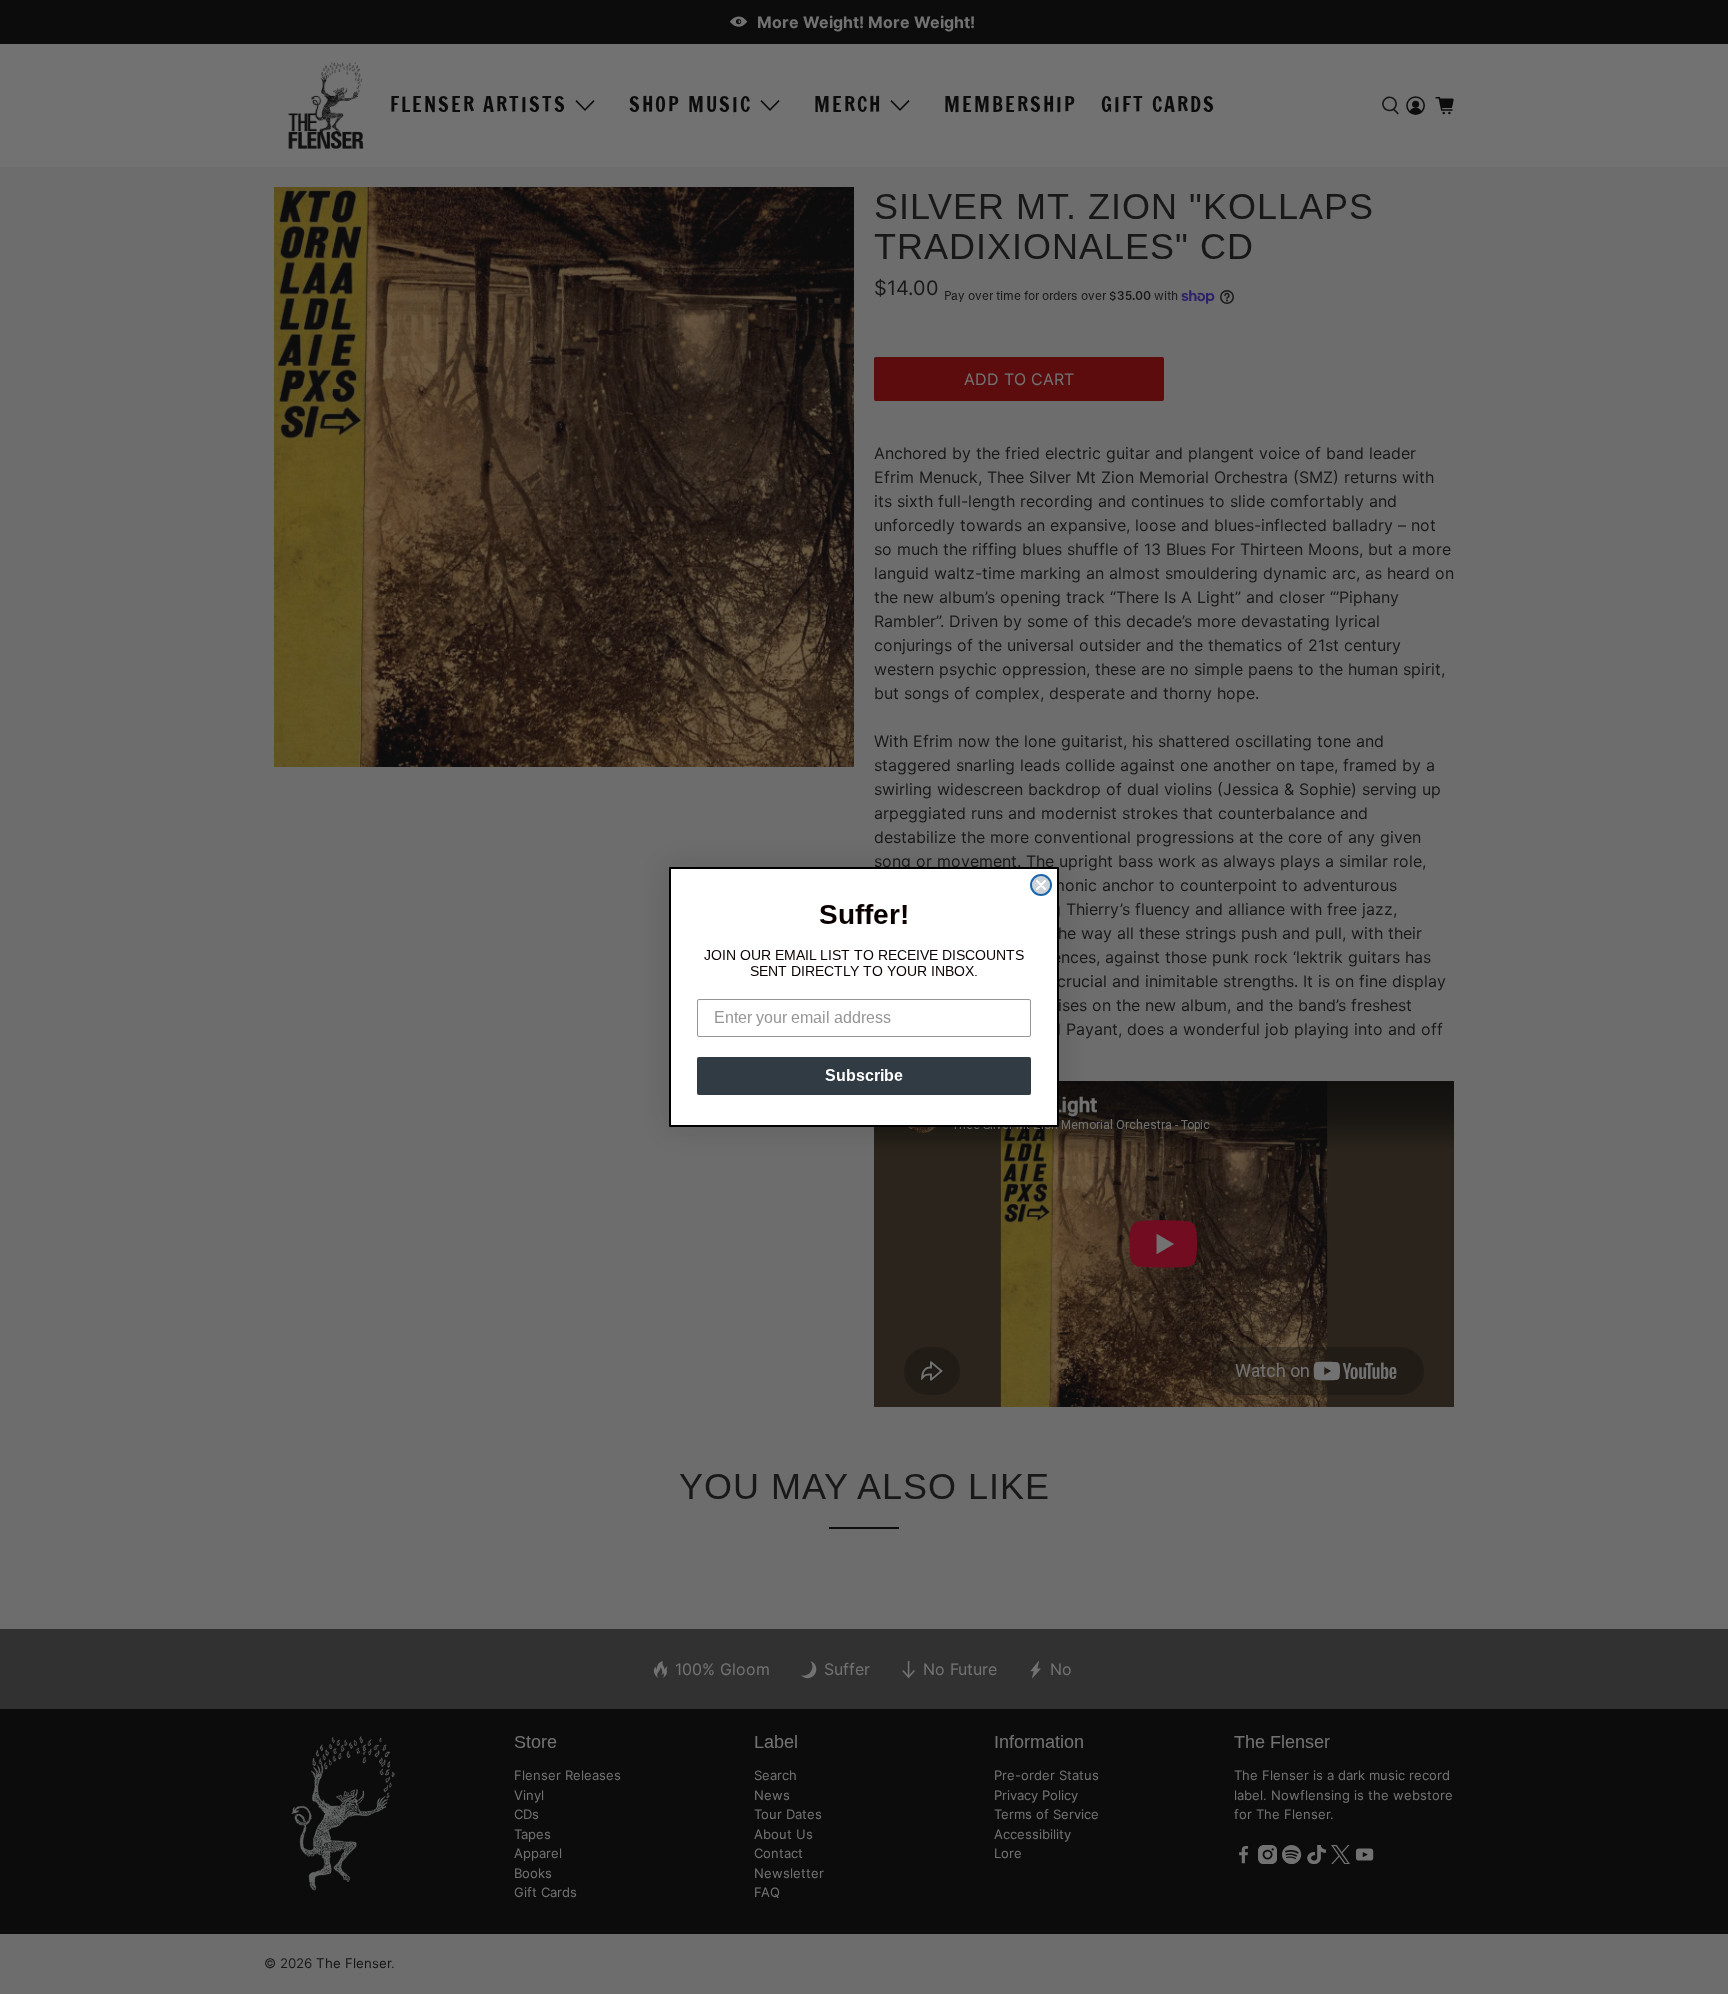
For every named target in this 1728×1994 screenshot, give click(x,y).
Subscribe (864, 1075)
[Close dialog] (1041, 885)
